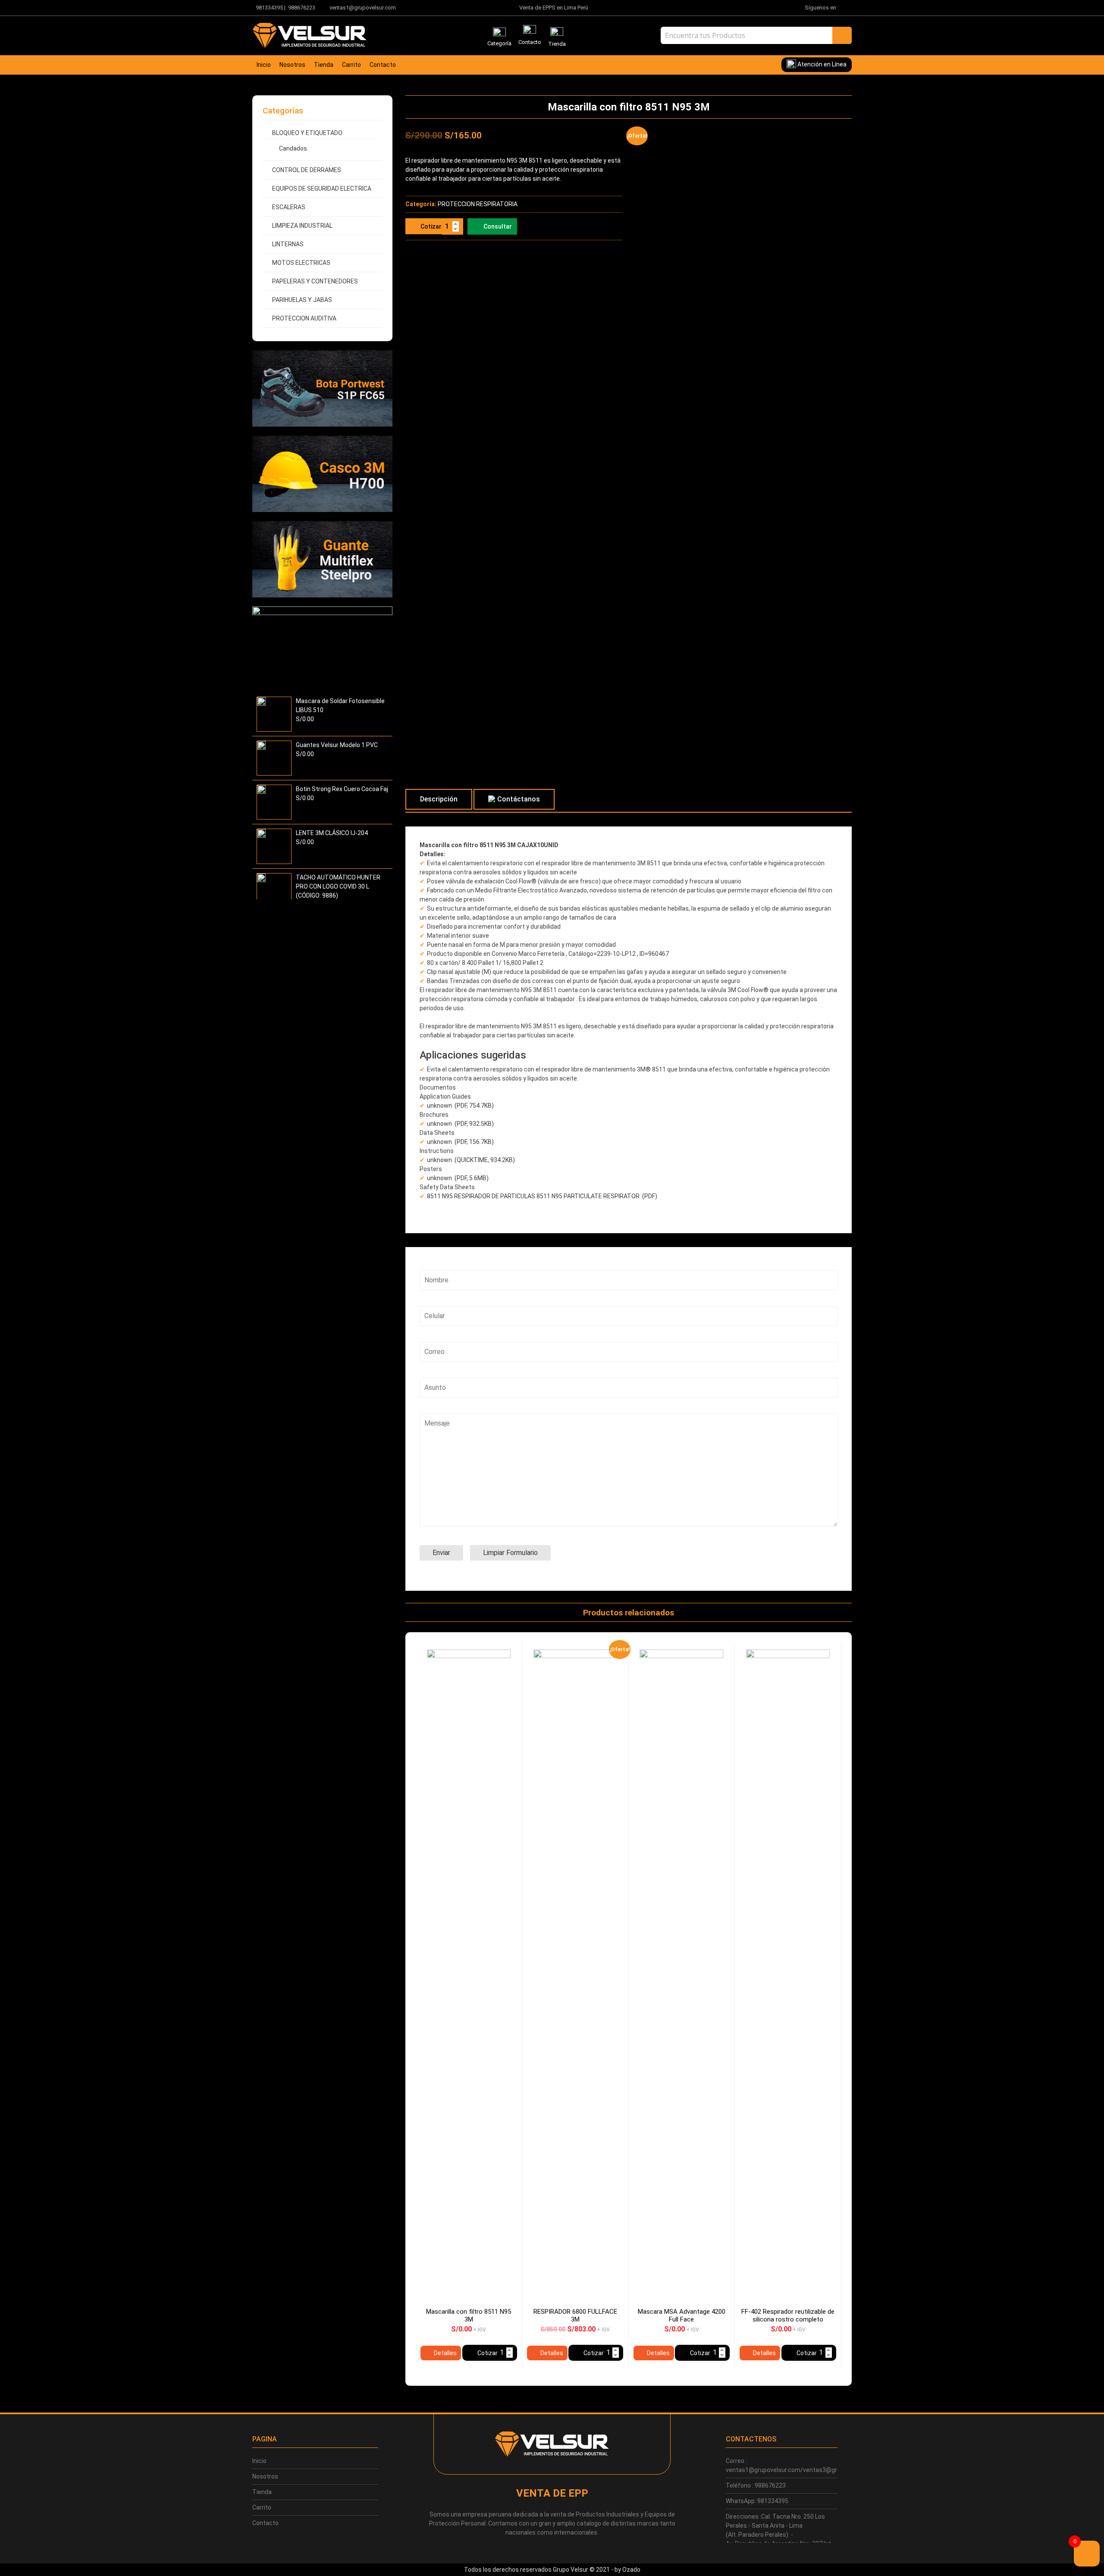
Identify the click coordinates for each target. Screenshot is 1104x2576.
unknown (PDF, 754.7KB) (460, 1106)
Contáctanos (519, 799)
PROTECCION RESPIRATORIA (478, 204)
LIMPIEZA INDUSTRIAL (302, 226)
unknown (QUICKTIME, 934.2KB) (471, 1160)
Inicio (264, 65)
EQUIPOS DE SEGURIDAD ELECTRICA (322, 188)
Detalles (445, 2353)
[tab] (439, 799)
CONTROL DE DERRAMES (307, 170)
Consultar (498, 226)
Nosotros (292, 65)
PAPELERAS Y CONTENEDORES (315, 281)
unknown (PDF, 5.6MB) (458, 1178)
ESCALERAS (289, 207)
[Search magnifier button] (842, 35)
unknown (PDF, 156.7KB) (460, 1142)
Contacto (383, 65)
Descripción (439, 799)
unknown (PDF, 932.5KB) (460, 1124)
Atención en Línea (821, 64)
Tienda (324, 65)
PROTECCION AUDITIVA (304, 318)
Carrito (351, 65)
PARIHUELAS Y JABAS (302, 300)
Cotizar (431, 226)
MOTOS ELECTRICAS (301, 263)
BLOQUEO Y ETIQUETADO (307, 133)
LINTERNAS (288, 244)
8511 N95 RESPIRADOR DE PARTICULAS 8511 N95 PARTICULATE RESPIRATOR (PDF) (542, 1196)
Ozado (631, 2570)
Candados (293, 148)
